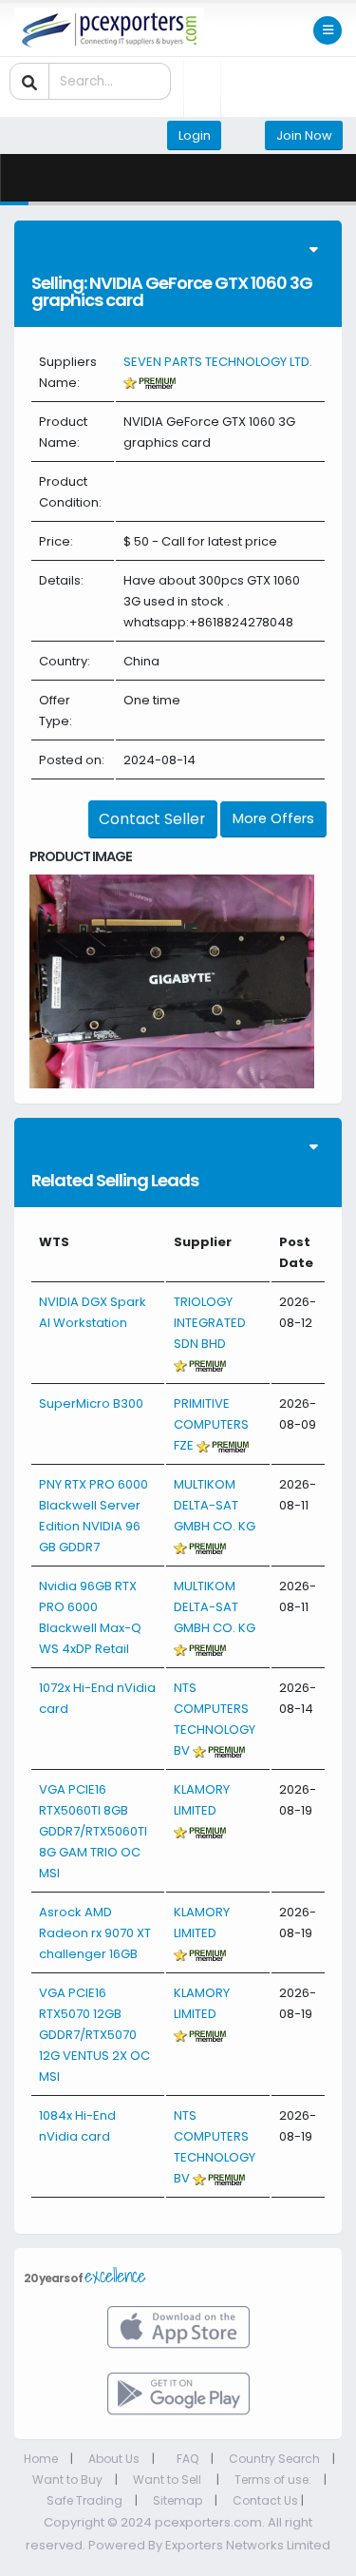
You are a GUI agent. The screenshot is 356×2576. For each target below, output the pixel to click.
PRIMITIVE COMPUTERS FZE (211, 1424)
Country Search (274, 2459)
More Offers (273, 818)
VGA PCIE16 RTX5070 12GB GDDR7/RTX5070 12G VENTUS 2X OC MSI (94, 2035)
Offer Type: (56, 711)
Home (41, 2459)
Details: (61, 580)
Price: (56, 541)
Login (195, 135)
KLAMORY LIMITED (202, 1800)
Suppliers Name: (68, 372)
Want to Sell (169, 2480)
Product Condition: (70, 492)
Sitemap (178, 2500)
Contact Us (265, 2500)
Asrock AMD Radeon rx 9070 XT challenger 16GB (95, 1933)
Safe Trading (84, 2500)
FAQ (187, 2459)
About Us (114, 2459)
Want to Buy (67, 2480)
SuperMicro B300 (91, 1403)
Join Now (304, 135)
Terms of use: (273, 2480)
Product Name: (63, 432)
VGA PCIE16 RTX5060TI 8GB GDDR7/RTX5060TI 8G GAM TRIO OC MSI (93, 1831)
